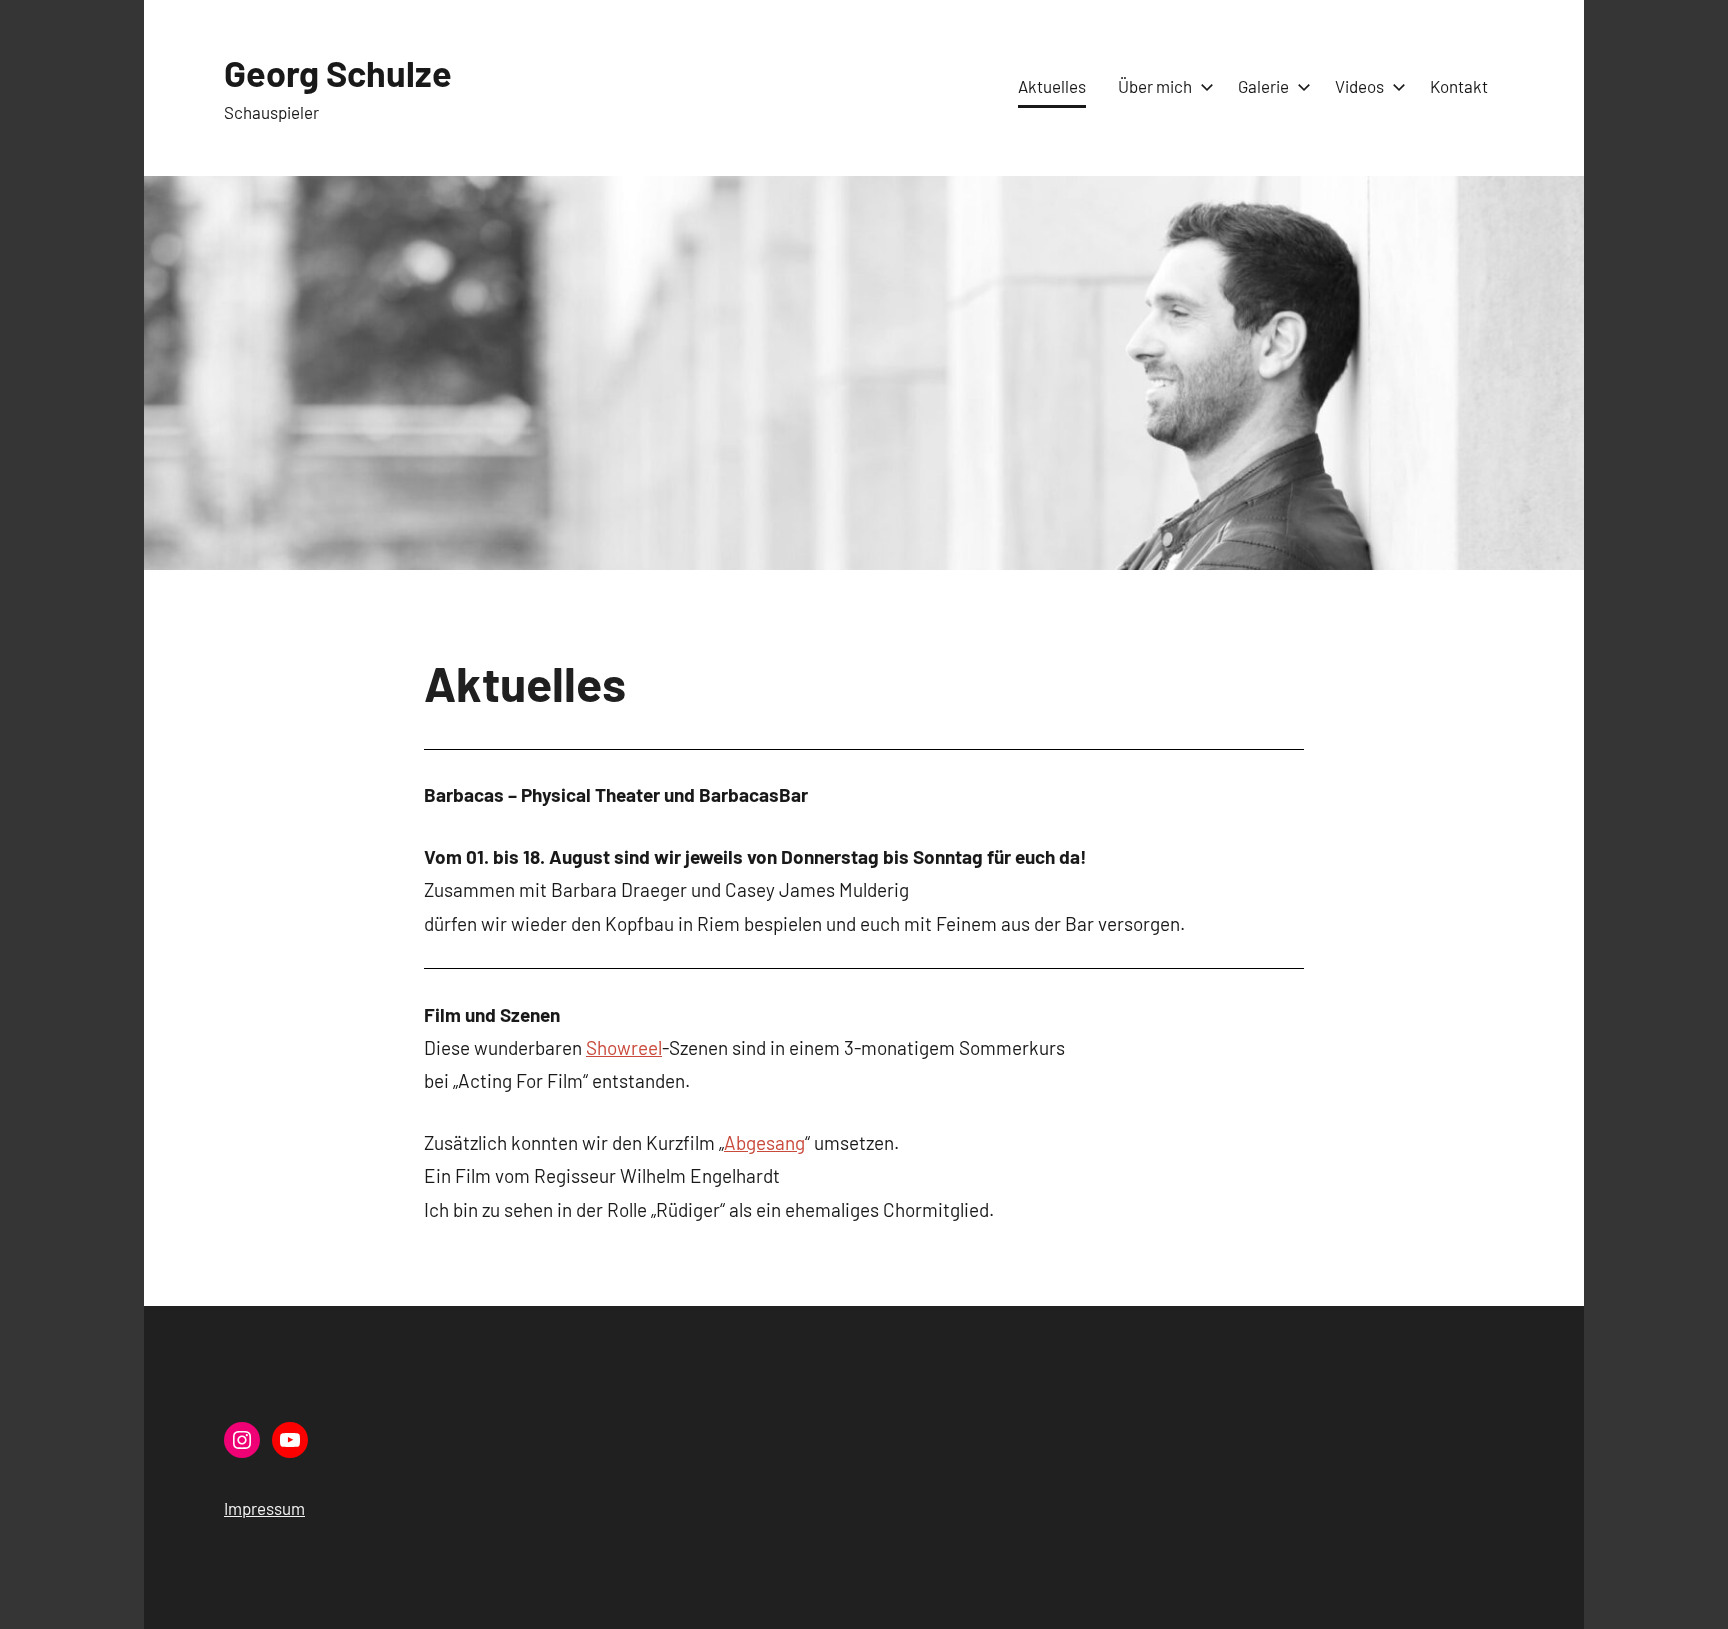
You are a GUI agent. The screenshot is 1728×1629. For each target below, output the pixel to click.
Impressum (264, 1508)
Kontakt (1459, 86)
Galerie (1263, 86)
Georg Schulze (338, 72)
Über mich (1155, 86)
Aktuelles (1052, 86)
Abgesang (764, 1142)
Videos (1359, 86)
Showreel (624, 1047)
